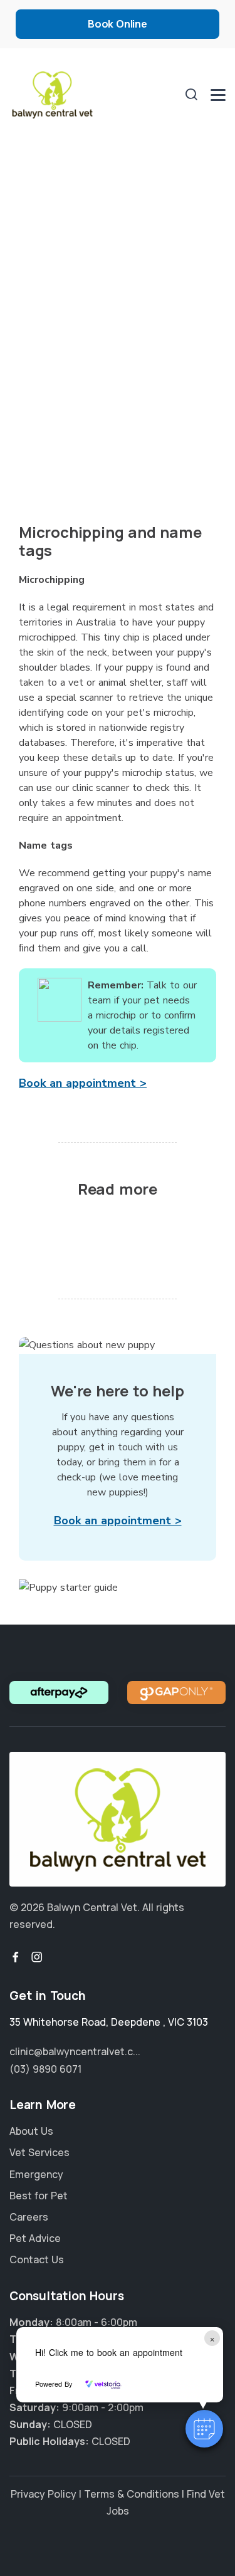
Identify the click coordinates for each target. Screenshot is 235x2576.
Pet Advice (35, 2238)
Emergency (36, 2174)
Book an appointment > (83, 1083)
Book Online (118, 24)
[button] (204, 2429)
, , (109, 2022)
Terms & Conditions (132, 2494)
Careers (29, 2217)
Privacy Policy (44, 2494)
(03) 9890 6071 (45, 2069)
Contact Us (37, 2259)
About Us (31, 2131)
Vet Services (39, 2152)
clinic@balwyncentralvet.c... (75, 2051)
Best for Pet (39, 2196)
